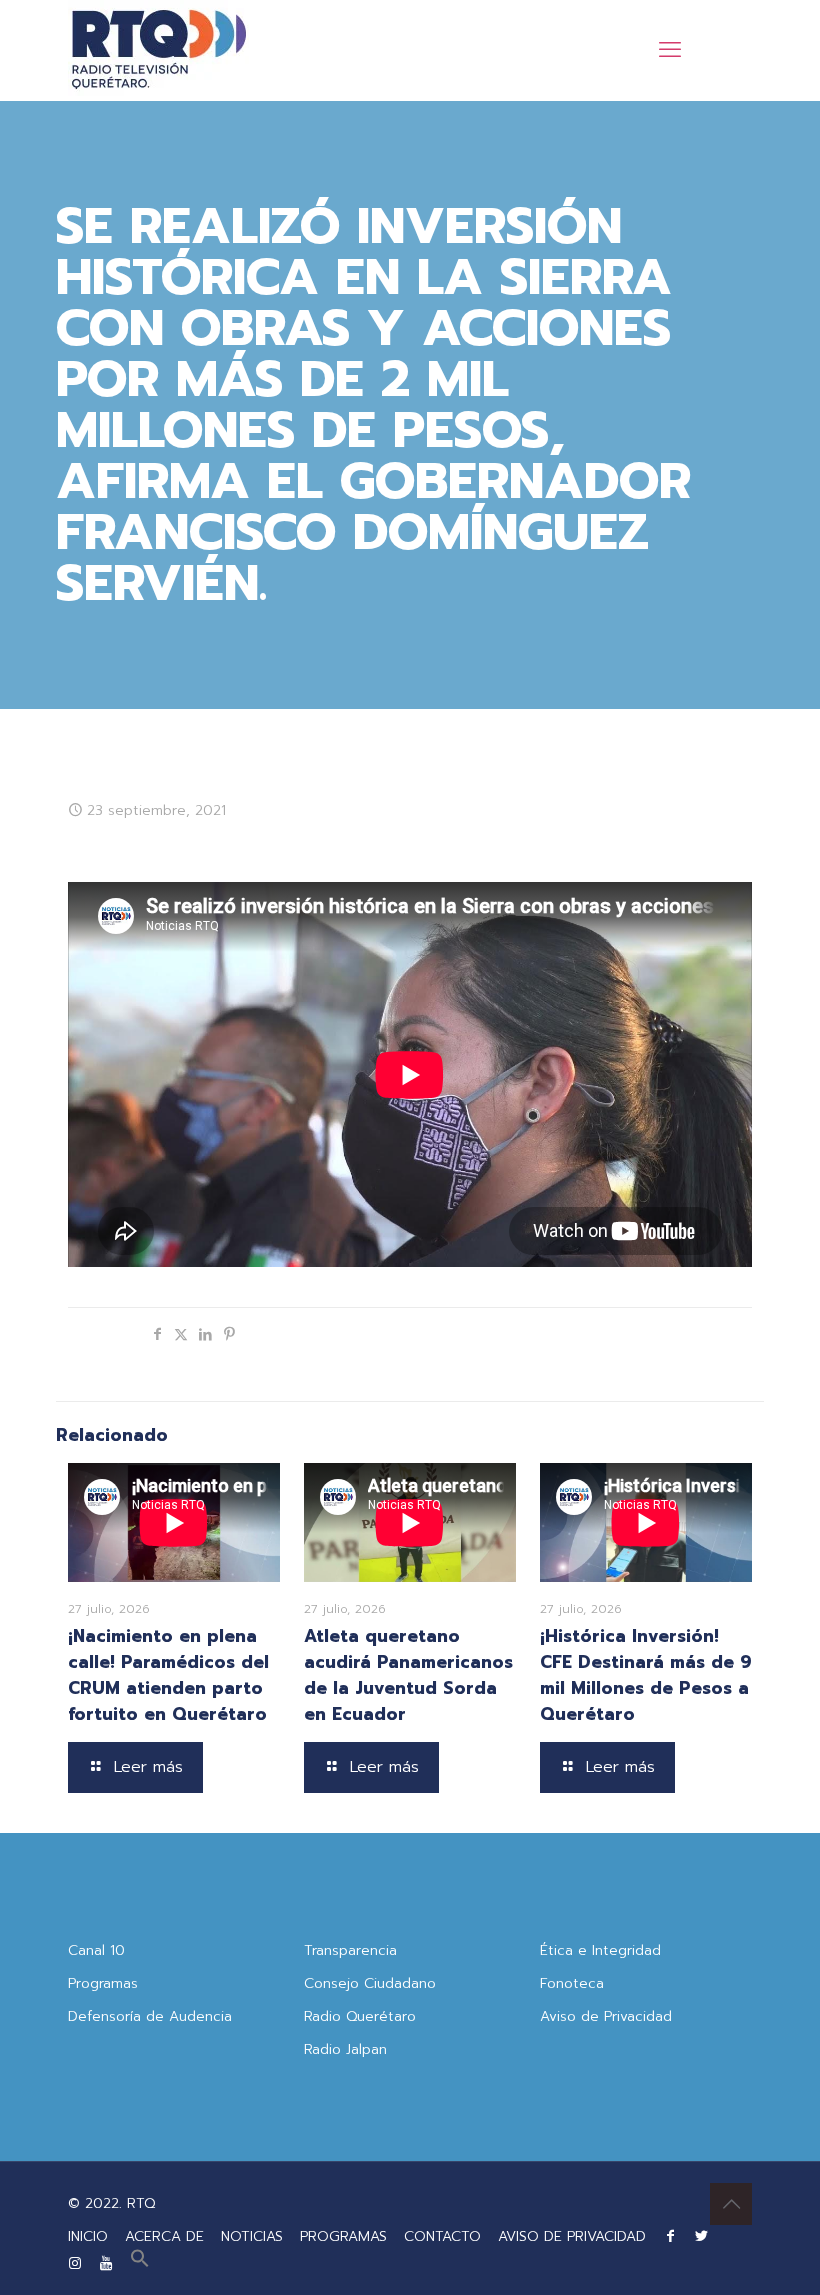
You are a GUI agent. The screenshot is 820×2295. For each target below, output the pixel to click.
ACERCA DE (164, 2236)
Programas (103, 1983)
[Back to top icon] (731, 2204)
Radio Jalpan (345, 2049)
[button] (140, 2263)
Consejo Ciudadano (370, 1983)
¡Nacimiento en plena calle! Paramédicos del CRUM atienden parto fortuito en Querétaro (168, 1675)
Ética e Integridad (600, 1950)
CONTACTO (442, 2236)
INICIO (88, 2236)
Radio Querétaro (360, 2016)
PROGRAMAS (343, 2236)
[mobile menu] (670, 50)
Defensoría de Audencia (150, 2016)
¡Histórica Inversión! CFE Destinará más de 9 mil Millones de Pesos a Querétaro (646, 1675)
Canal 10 (96, 1950)
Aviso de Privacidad (606, 2016)
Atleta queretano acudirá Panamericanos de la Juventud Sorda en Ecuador (408, 1675)
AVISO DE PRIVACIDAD (572, 2236)
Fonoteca (572, 1983)
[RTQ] (158, 50)
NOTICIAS (252, 2236)
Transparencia (350, 1950)
